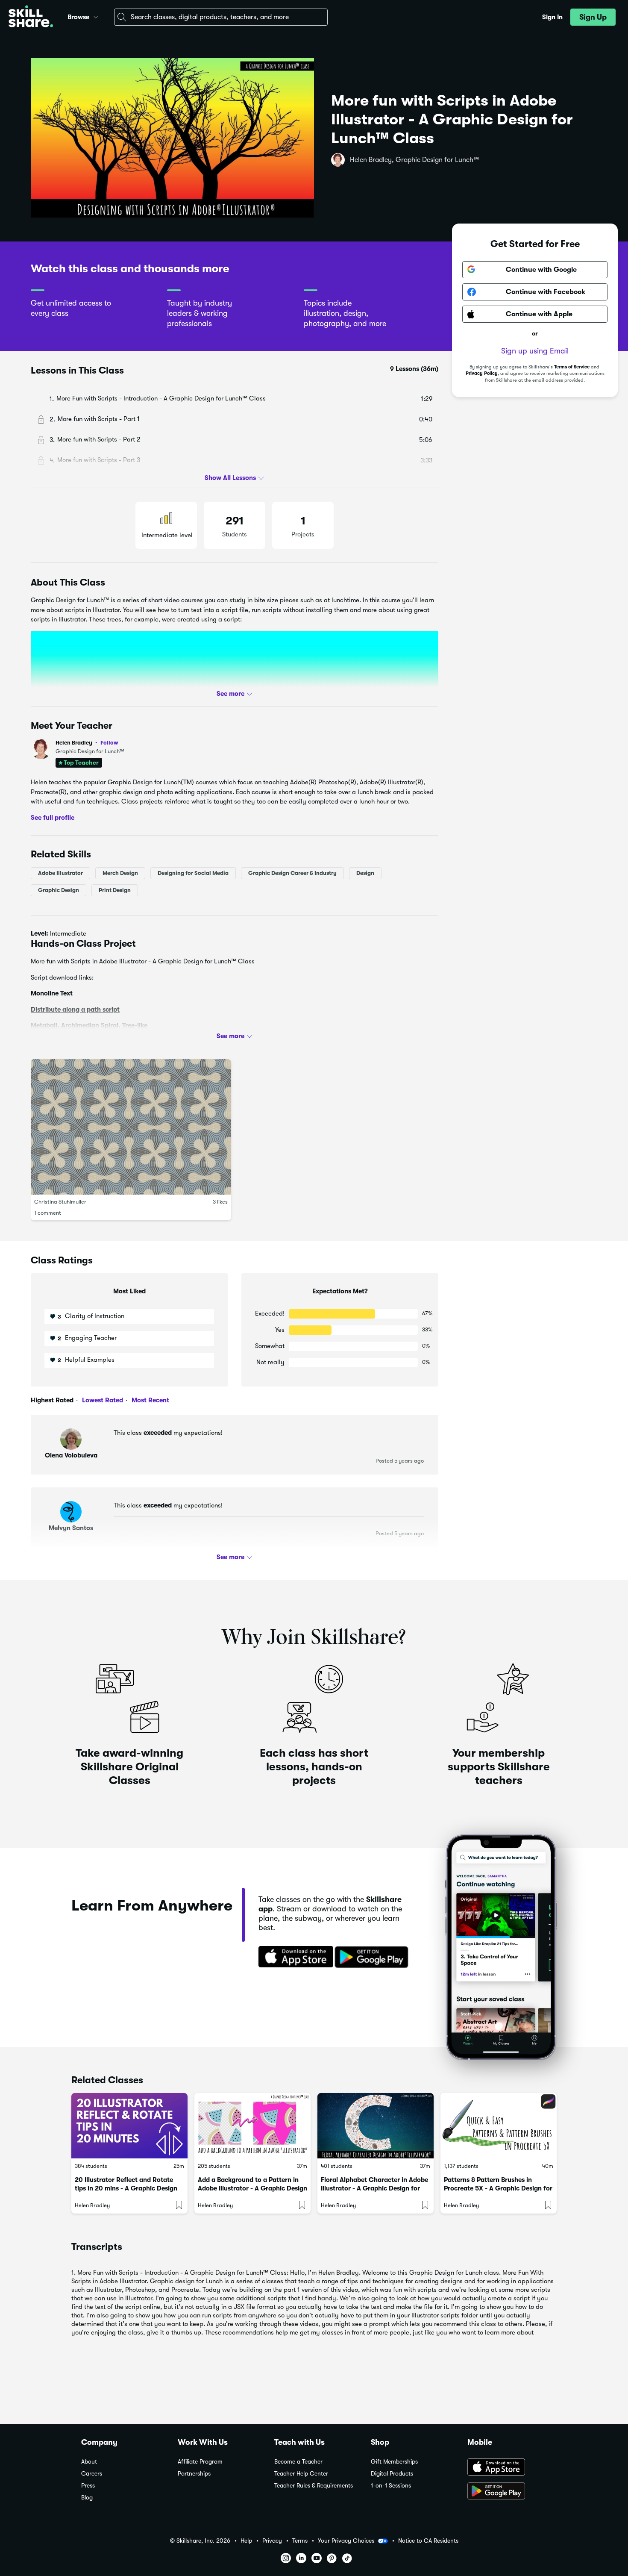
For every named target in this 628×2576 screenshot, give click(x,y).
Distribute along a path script (75, 1009)
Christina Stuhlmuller (60, 1202)
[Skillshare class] (129, 2126)
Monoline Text (52, 993)
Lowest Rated (102, 1400)
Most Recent (150, 1400)
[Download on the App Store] (293, 1958)
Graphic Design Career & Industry (292, 873)
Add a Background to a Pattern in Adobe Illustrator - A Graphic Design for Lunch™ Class (252, 2188)
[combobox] (221, 17)
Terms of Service (572, 367)
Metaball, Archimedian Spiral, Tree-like (89, 1025)
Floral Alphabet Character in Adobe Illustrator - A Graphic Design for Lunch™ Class (374, 2188)
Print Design (115, 890)
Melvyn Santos (71, 1528)
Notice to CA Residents (428, 2541)
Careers (92, 2474)
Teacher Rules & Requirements (314, 2486)
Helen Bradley (87, 743)
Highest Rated (52, 1400)
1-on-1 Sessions (391, 2486)
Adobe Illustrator (60, 873)
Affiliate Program (200, 2462)
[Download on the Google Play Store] (507, 2492)
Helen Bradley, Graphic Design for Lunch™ (414, 160)
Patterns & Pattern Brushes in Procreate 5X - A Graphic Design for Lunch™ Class (498, 2188)
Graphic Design (59, 890)
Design (365, 873)
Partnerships (194, 2474)
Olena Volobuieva (71, 1455)
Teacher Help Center (301, 2474)
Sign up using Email (535, 351)
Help (246, 2541)
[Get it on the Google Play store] (373, 1958)
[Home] (31, 17)
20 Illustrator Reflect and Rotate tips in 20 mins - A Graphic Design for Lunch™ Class (126, 2188)
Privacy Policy (482, 373)
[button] (96, 16)
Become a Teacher (298, 2462)
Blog (87, 2498)
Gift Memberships (394, 2462)
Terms (300, 2541)
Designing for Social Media (193, 873)
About (89, 2462)
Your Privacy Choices (346, 2541)
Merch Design (120, 873)
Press (88, 2486)
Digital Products (392, 2474)
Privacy (272, 2541)
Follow (109, 742)
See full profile (53, 817)
